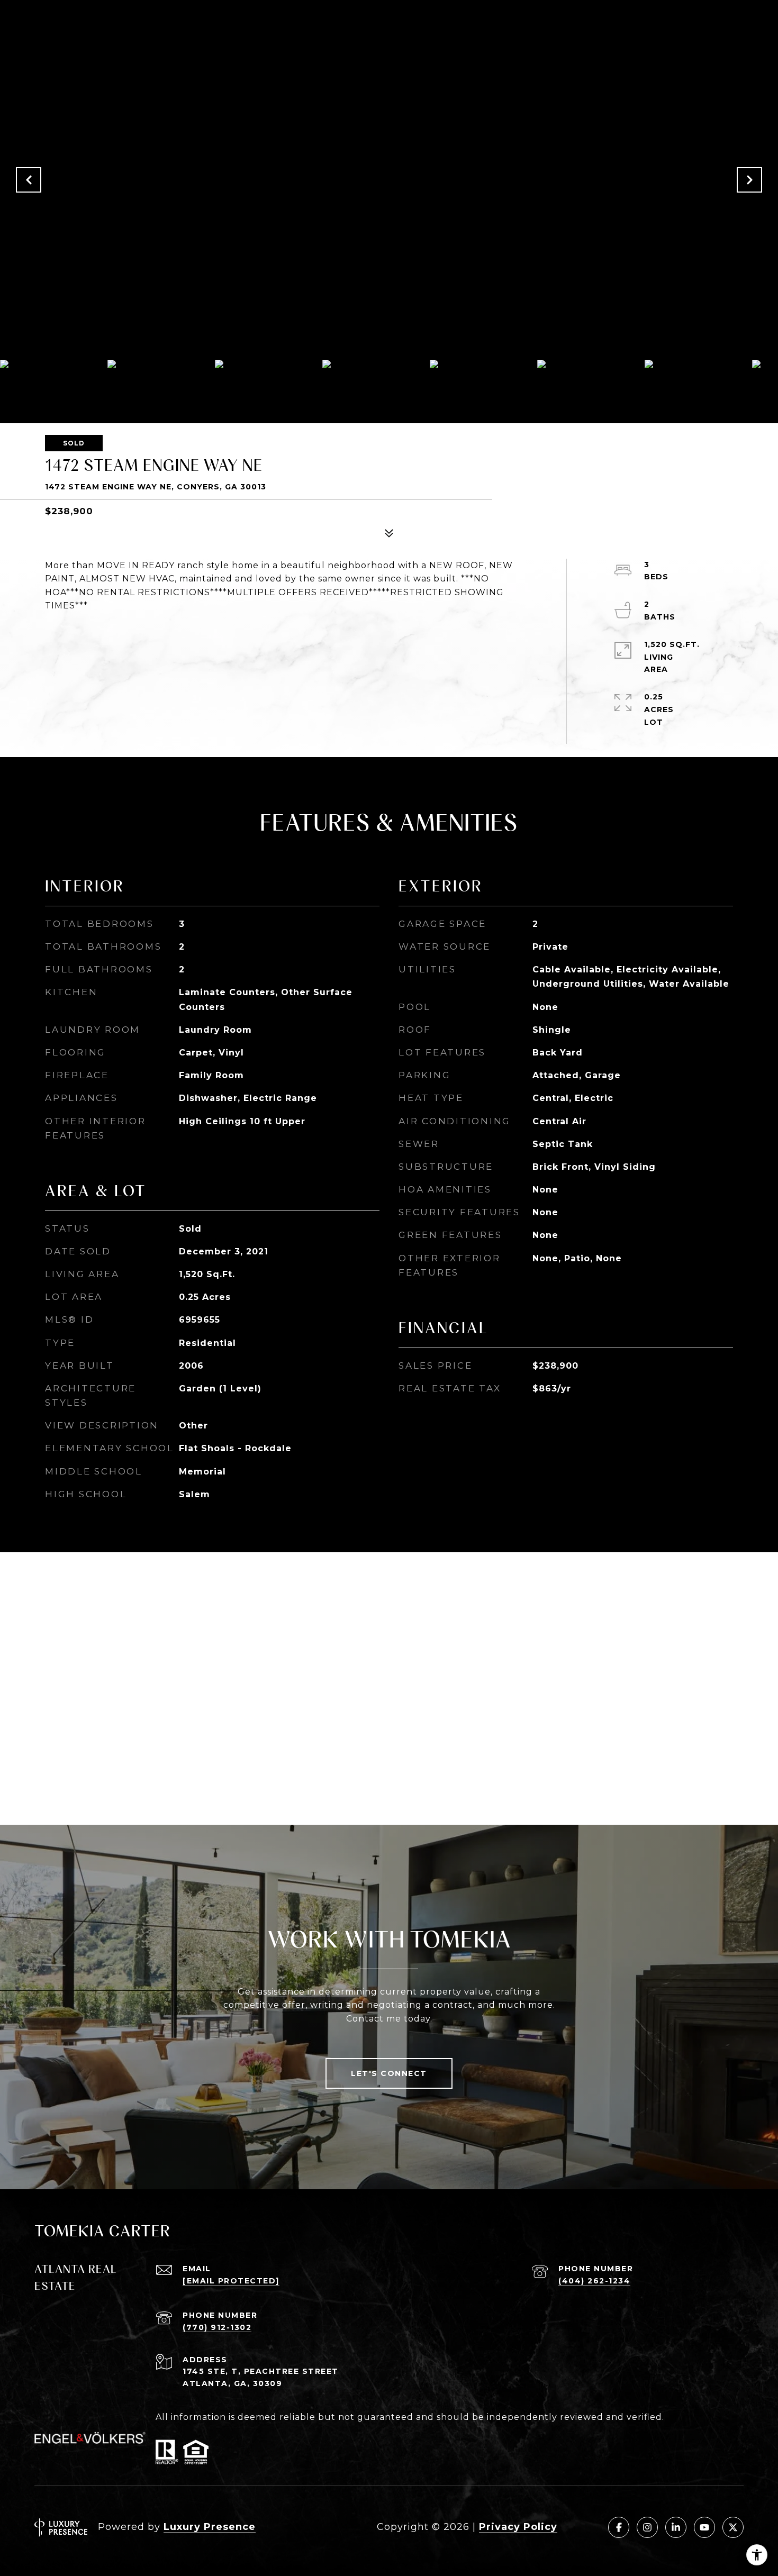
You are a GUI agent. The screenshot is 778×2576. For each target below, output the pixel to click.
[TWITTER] (733, 2527)
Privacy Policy (518, 2527)
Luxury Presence (210, 2527)
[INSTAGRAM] (647, 2527)
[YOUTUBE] (704, 2527)
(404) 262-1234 (594, 2281)
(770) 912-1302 (217, 2327)
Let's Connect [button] (389, 2073)
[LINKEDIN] (676, 2527)
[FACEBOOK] (619, 2527)
